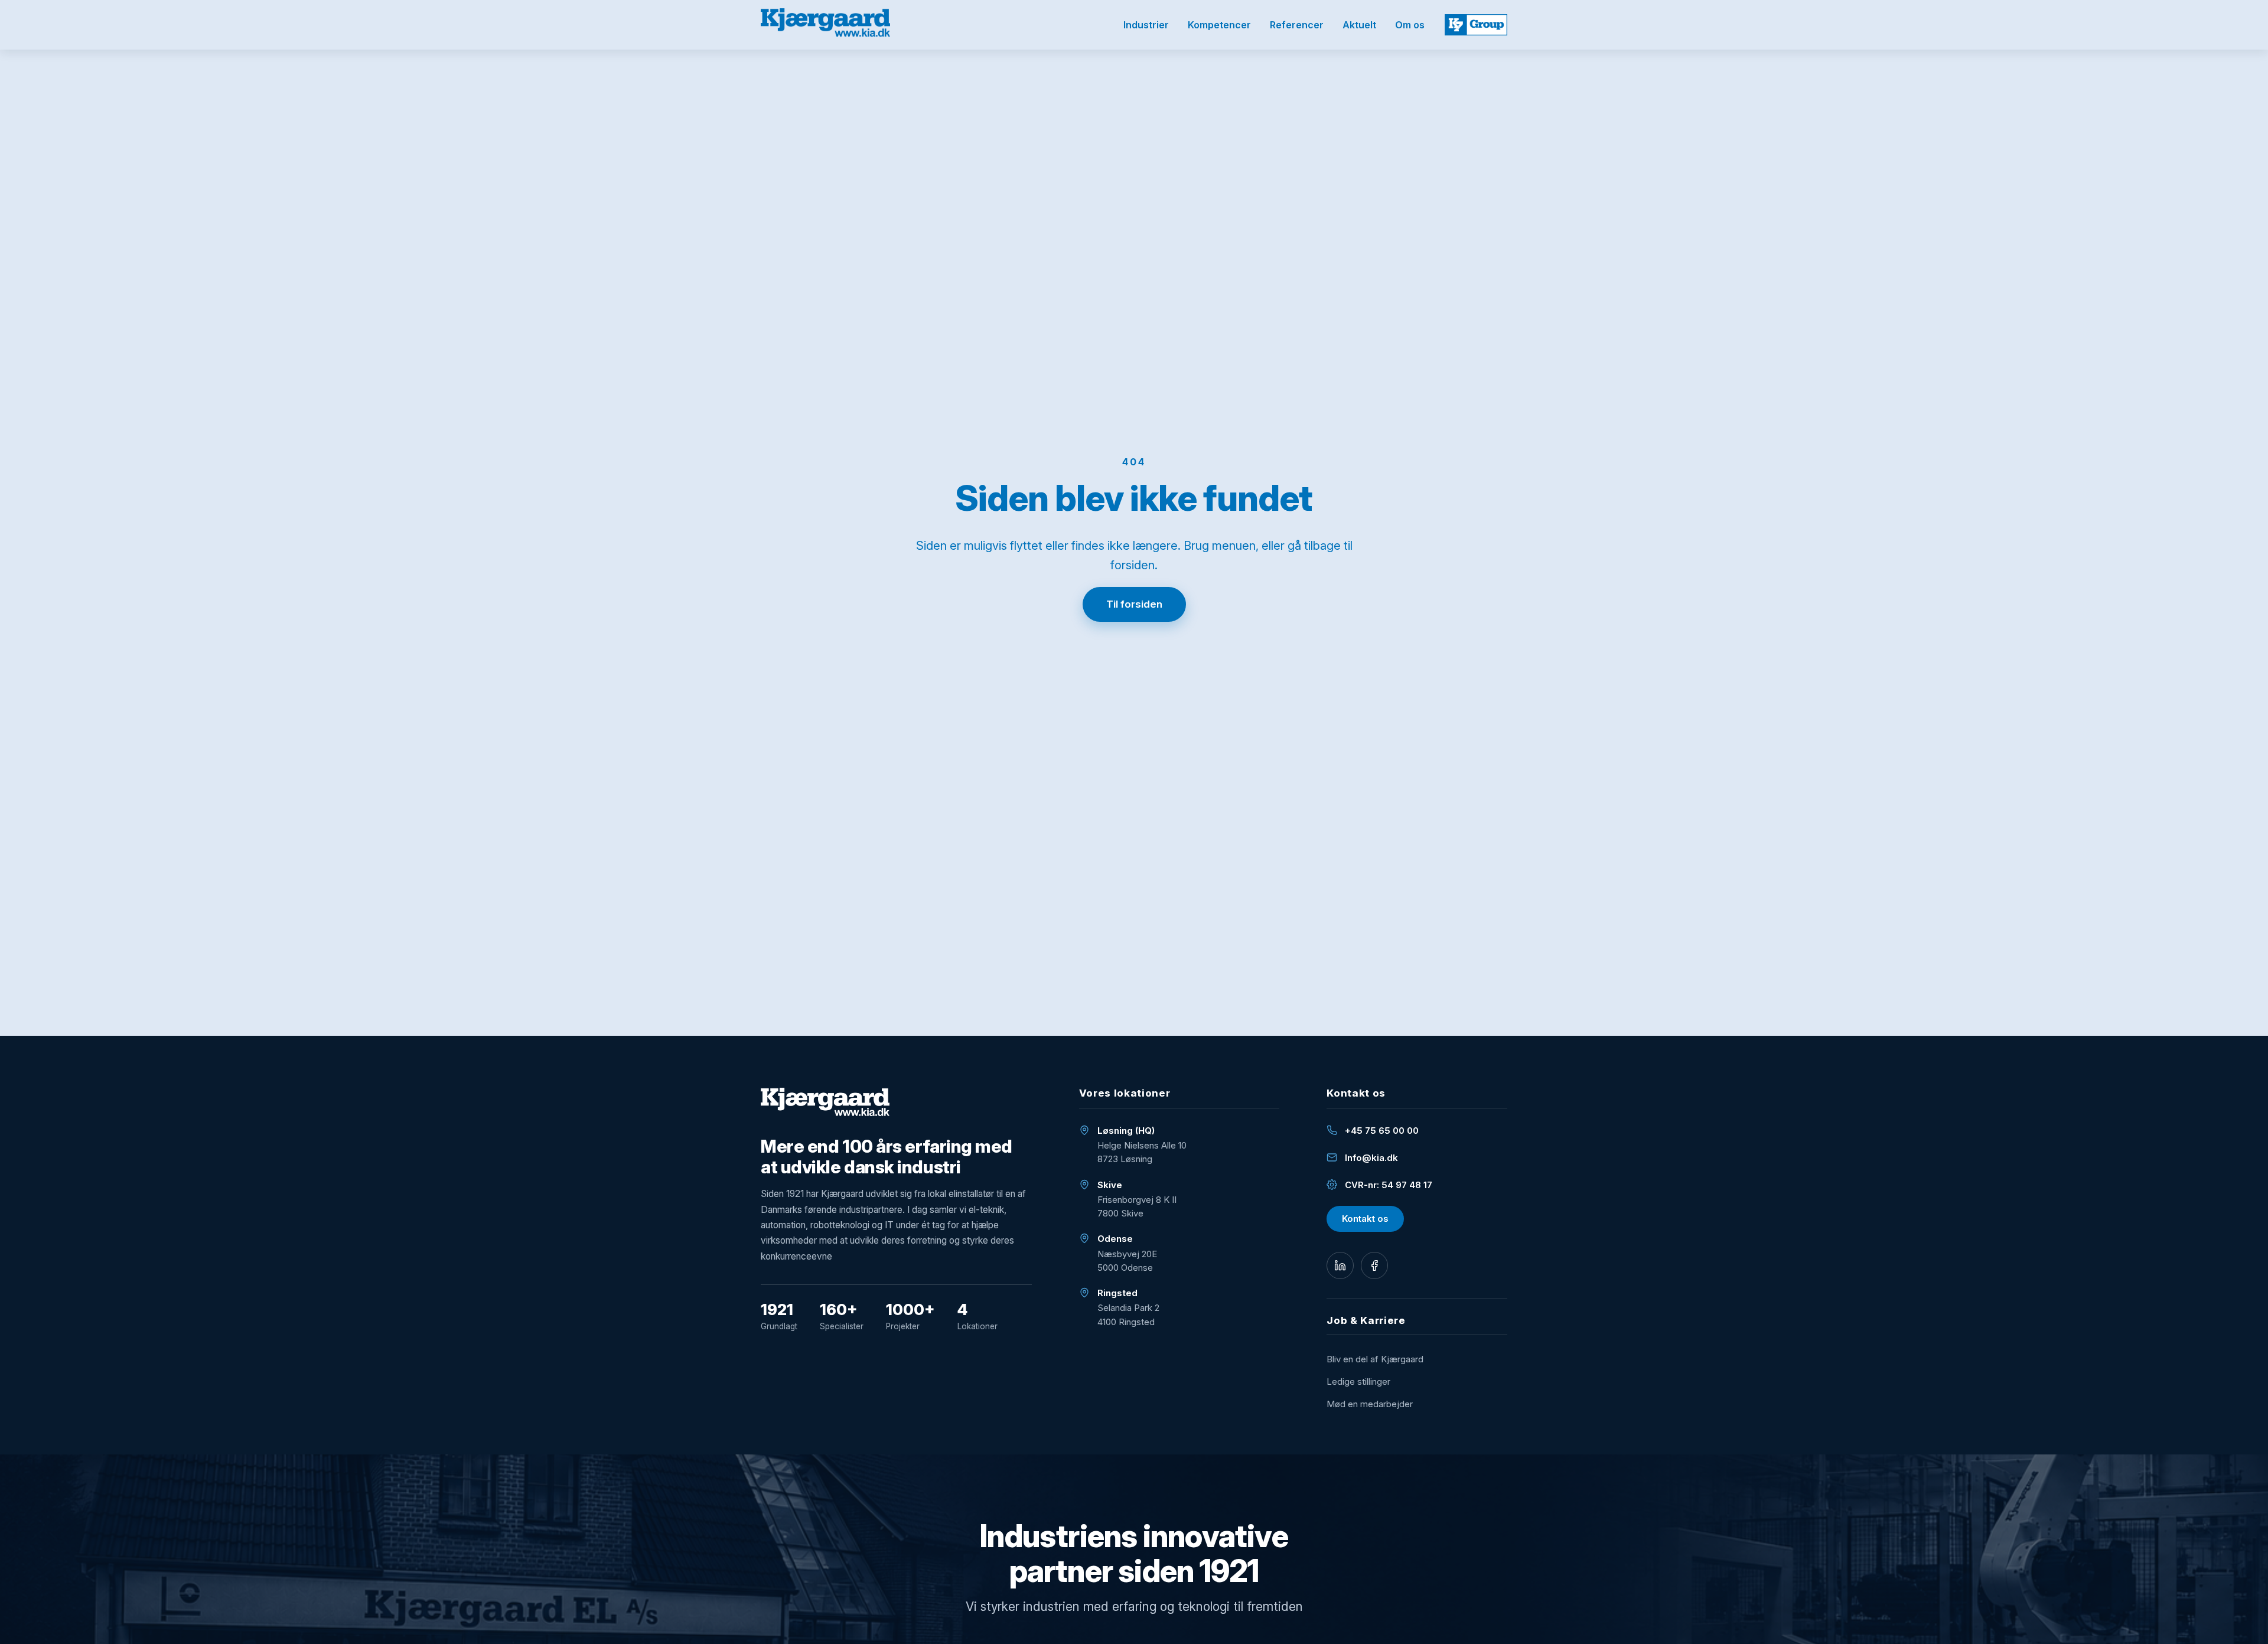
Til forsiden (1134, 604)
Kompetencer (1219, 25)
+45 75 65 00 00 (1382, 1131)
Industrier (1146, 25)
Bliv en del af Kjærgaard (1375, 1359)
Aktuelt (1359, 25)
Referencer (1297, 25)
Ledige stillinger (1358, 1382)
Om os (1410, 25)
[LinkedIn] (1340, 1265)
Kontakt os (1365, 1219)
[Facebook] (1374, 1265)
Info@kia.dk (1371, 1158)
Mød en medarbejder (1370, 1404)
